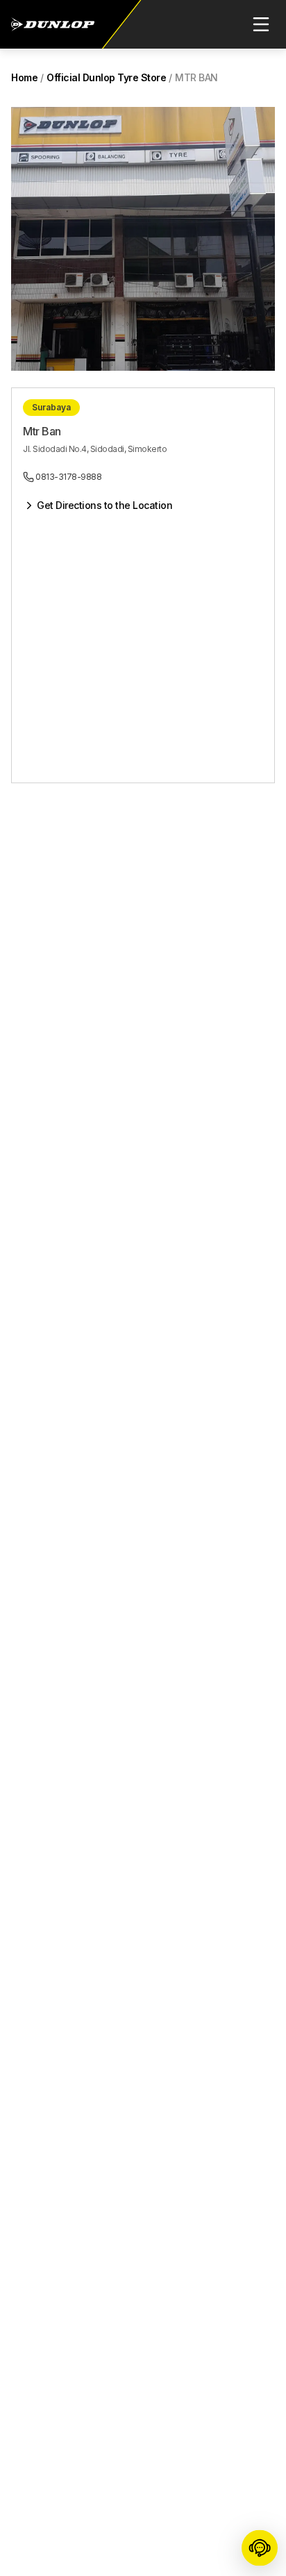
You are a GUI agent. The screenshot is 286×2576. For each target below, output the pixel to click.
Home (24, 77)
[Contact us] (260, 2549)
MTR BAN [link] (196, 77)
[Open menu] (261, 24)
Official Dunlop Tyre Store (106, 77)
